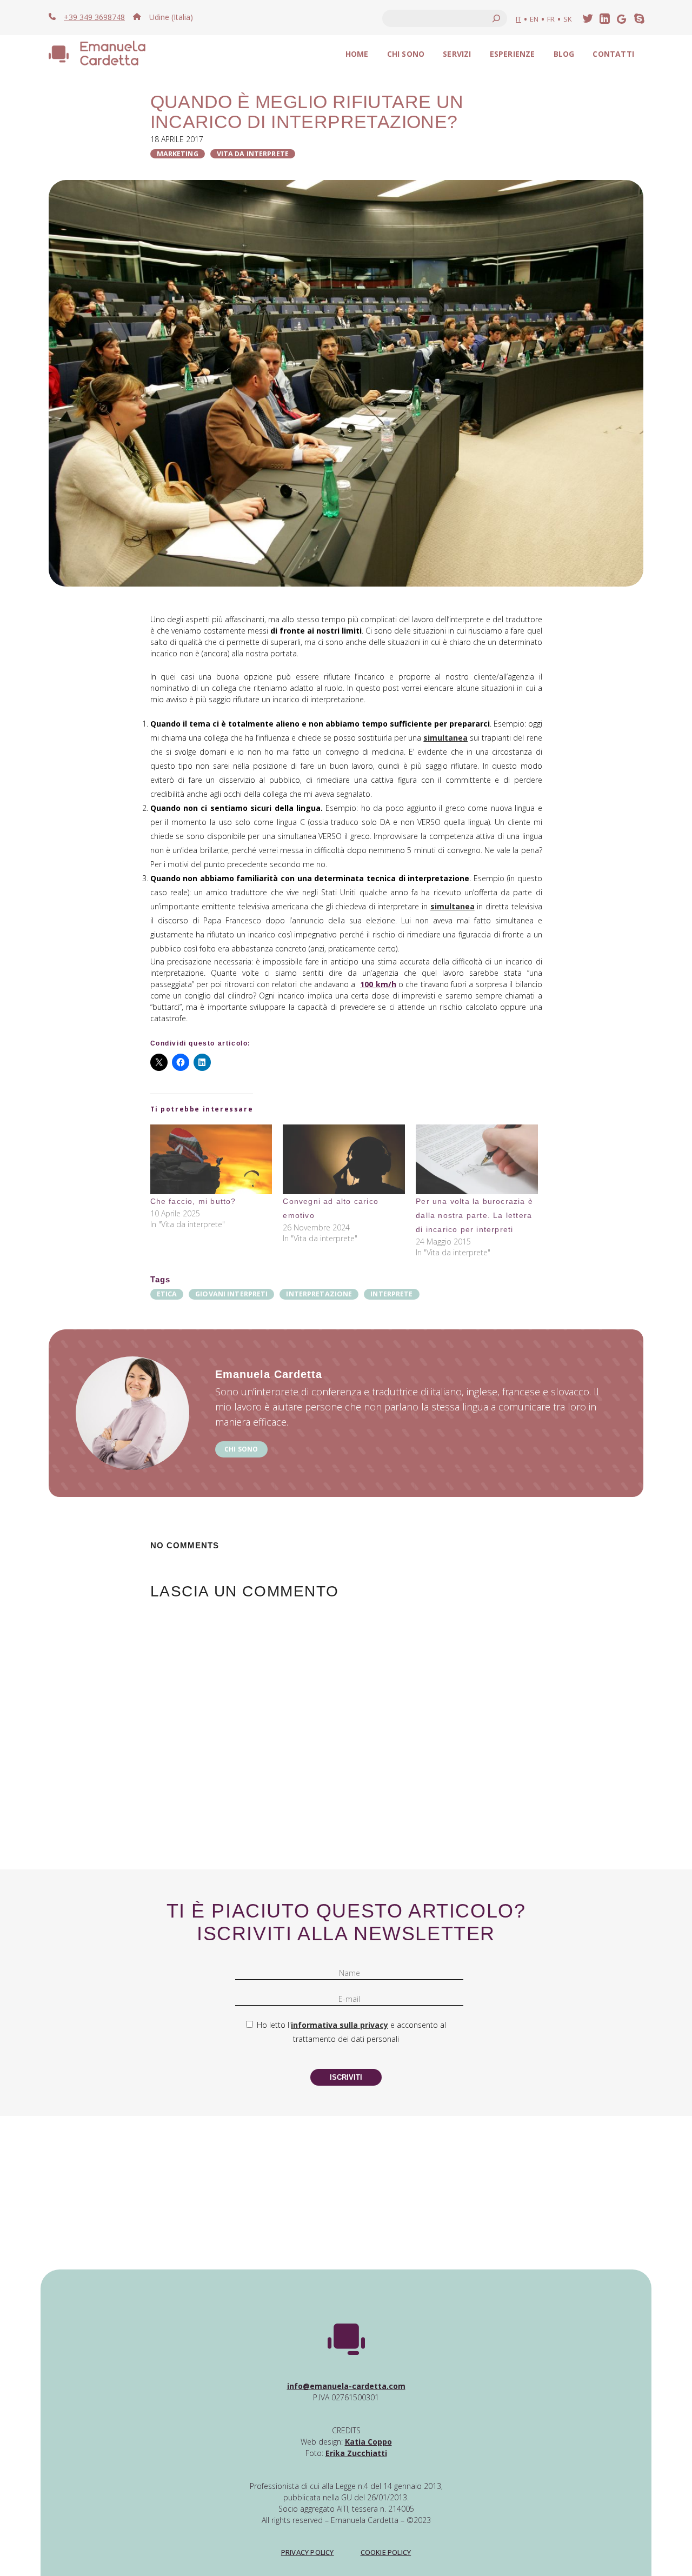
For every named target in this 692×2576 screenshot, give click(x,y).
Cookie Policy (386, 2552)
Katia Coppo (368, 2442)
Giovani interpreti (231, 1294)
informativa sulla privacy (340, 2025)
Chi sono (241, 1449)
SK (568, 19)
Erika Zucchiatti (356, 2453)
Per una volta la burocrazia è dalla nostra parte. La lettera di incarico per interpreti (474, 1215)
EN (534, 19)
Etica (167, 1294)
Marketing (178, 154)
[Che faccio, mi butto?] (211, 1159)
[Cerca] (496, 18)
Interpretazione (319, 1294)
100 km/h (378, 984)
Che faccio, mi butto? (193, 1201)
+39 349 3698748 (94, 17)
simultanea (445, 738)
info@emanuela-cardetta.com (346, 2386)
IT (518, 19)
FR (551, 19)
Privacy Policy (308, 2552)
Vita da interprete (253, 154)
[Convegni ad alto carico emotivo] (344, 1159)
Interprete (391, 1294)
